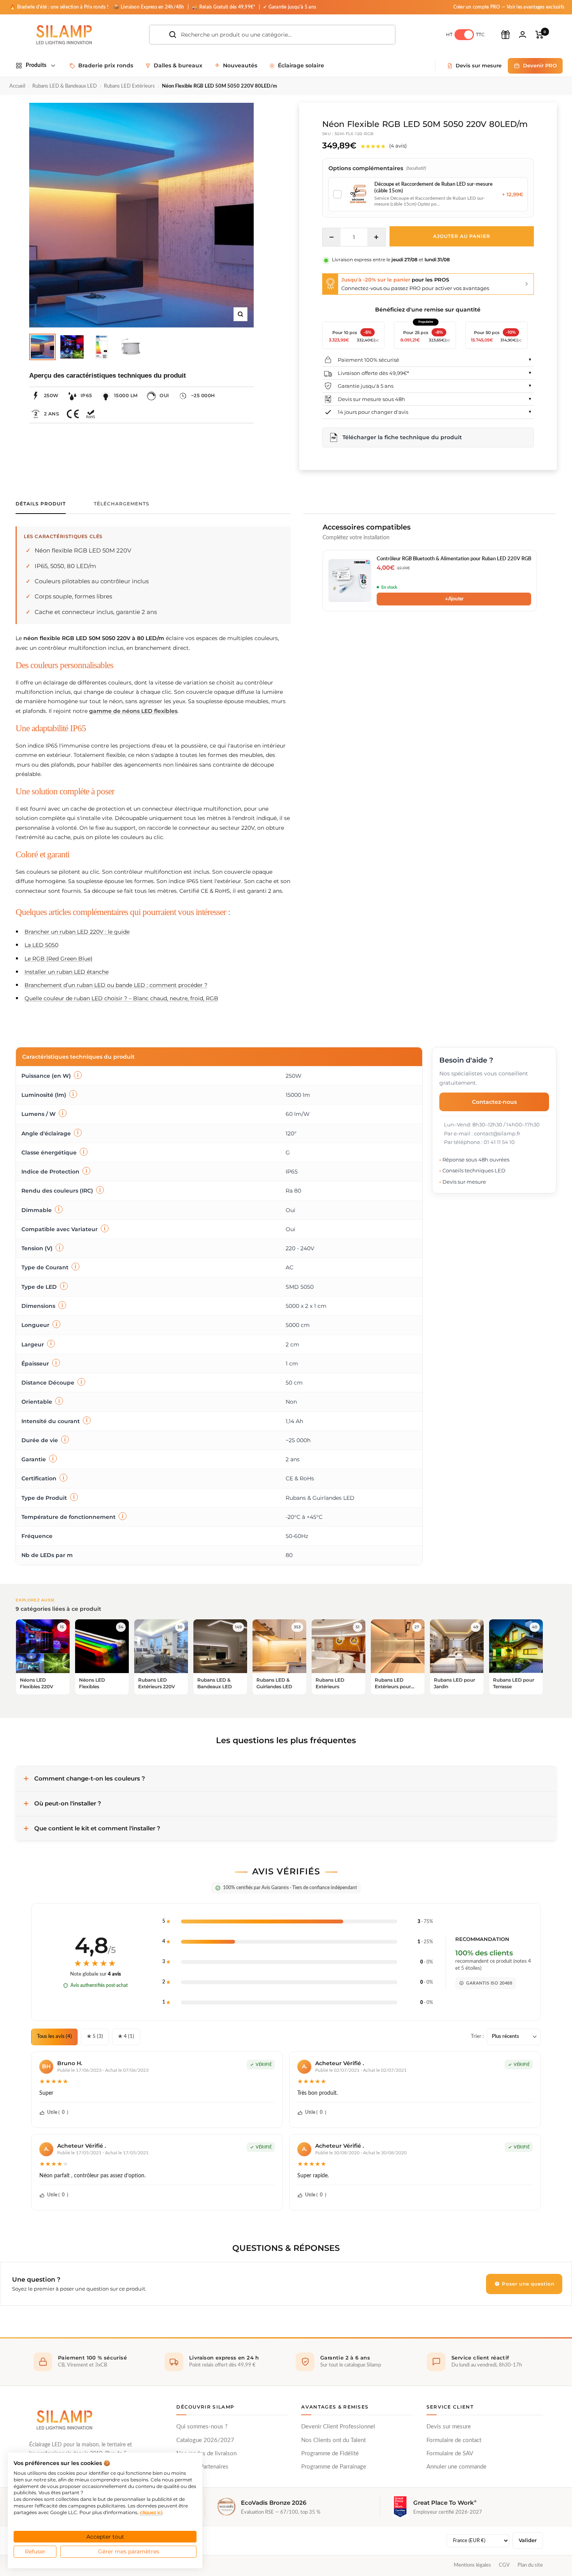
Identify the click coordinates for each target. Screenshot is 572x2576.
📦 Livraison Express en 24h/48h (149, 7)
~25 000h (203, 395)
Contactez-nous (494, 1101)
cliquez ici (151, 2512)
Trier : (477, 2037)
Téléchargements (122, 504)
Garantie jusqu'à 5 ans (366, 386)
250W (51, 395)
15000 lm (126, 395)
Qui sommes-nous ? (202, 2427)
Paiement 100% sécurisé (368, 360)
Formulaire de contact (454, 2440)
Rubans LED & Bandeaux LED (65, 86)
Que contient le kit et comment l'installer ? (97, 1828)
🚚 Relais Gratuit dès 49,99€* (224, 7)
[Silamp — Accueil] (64, 2420)
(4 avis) (398, 146)
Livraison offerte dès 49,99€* (373, 373)
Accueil (17, 86)
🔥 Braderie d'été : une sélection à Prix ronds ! (59, 7)
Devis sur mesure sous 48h (371, 399)
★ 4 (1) (126, 2037)
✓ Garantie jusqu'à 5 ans (290, 7)
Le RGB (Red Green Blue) (59, 959)
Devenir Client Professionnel (338, 2427)
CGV (504, 2565)
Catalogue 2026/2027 (205, 2440)
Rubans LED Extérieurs (129, 86)
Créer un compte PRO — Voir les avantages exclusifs (509, 7)
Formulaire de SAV (450, 2454)
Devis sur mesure (449, 2427)
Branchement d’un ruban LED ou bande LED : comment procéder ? (116, 985)
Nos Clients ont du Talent (333, 2440)
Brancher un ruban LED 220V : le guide (77, 932)
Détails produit (41, 504)
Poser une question (527, 2284)
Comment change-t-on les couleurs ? (90, 1778)
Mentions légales (472, 2565)
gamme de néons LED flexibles (133, 711)
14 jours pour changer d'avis (373, 412)
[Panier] (540, 35)
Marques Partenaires (202, 2467)
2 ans (52, 414)
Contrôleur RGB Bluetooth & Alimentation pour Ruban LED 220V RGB (454, 559)
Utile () (58, 2112)
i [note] (78, 1075)
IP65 (86, 395)
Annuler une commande (456, 2467)
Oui (164, 395)
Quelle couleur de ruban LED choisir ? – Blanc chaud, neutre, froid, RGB (121, 998)
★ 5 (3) (95, 2037)
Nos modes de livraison (206, 2454)
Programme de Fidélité (330, 2454)
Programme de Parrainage (334, 2467)
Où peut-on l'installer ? (68, 1803)
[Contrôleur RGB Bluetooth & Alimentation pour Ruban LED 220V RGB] (350, 581)
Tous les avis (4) (54, 2037)
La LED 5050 (41, 945)
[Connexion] (523, 34)
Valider (528, 2540)
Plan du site (530, 2565)
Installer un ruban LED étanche (67, 972)
